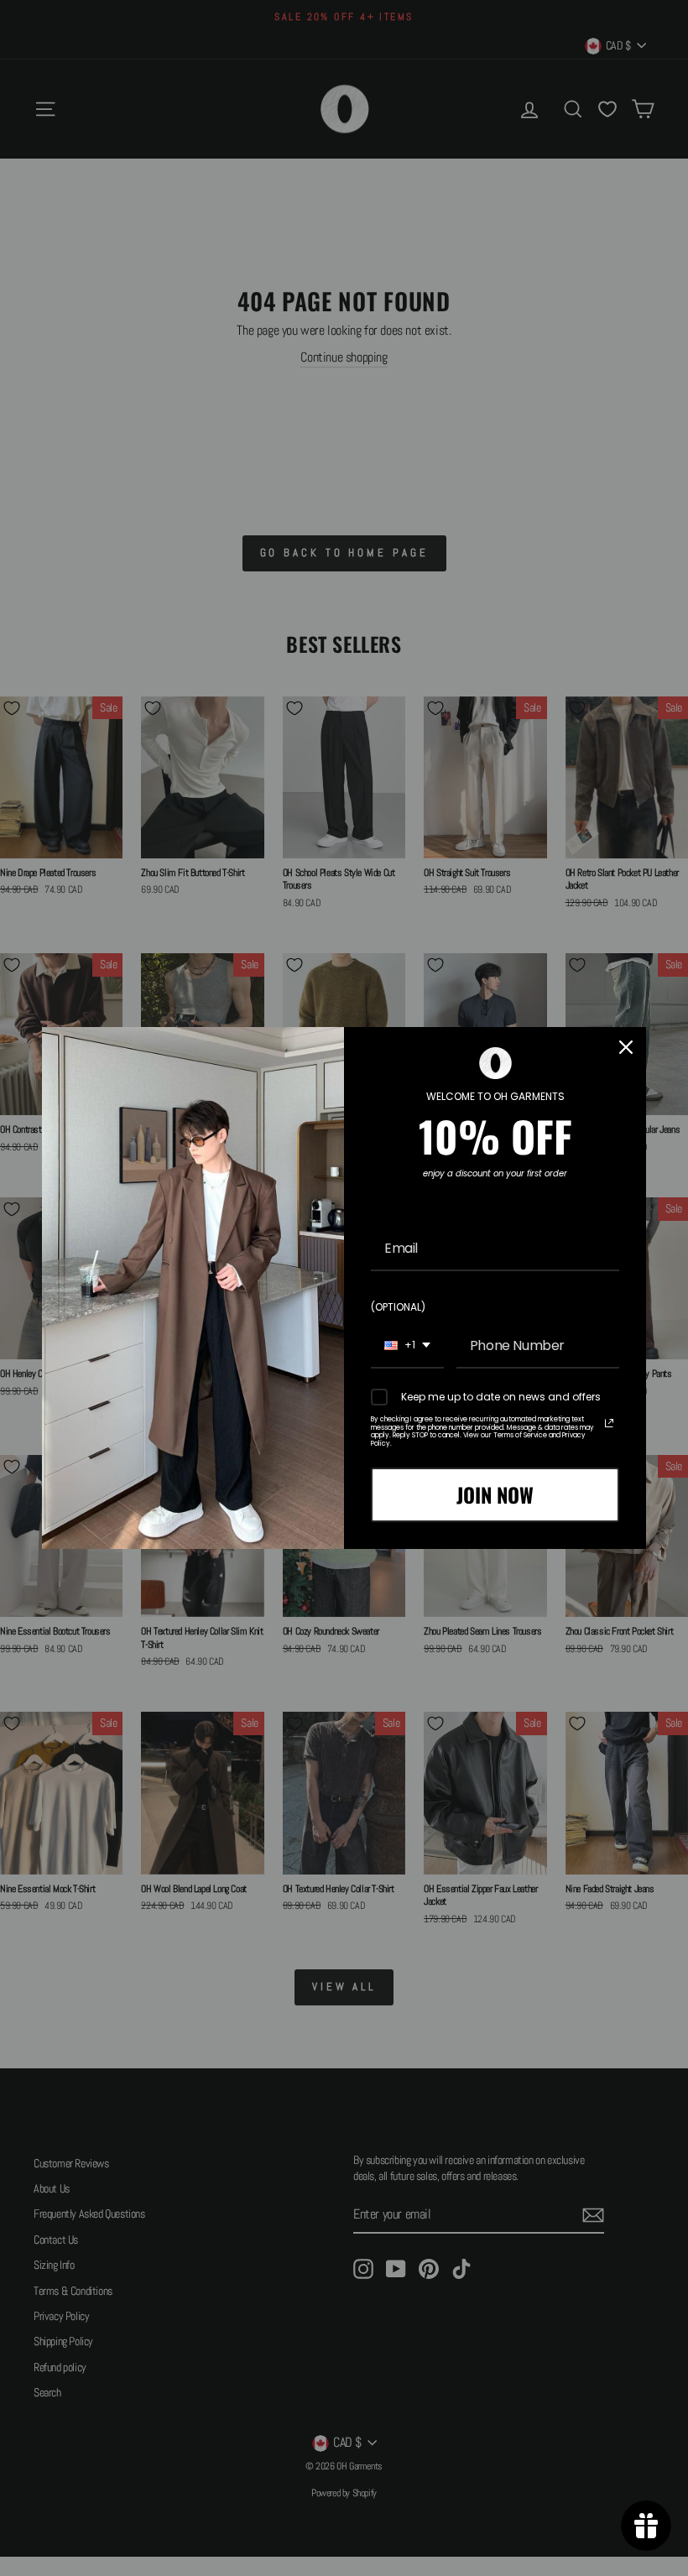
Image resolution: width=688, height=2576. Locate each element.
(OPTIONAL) (398, 1307)
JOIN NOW (495, 1494)
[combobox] (407, 1346)
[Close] (626, 1047)
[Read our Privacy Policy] (609, 1423)
